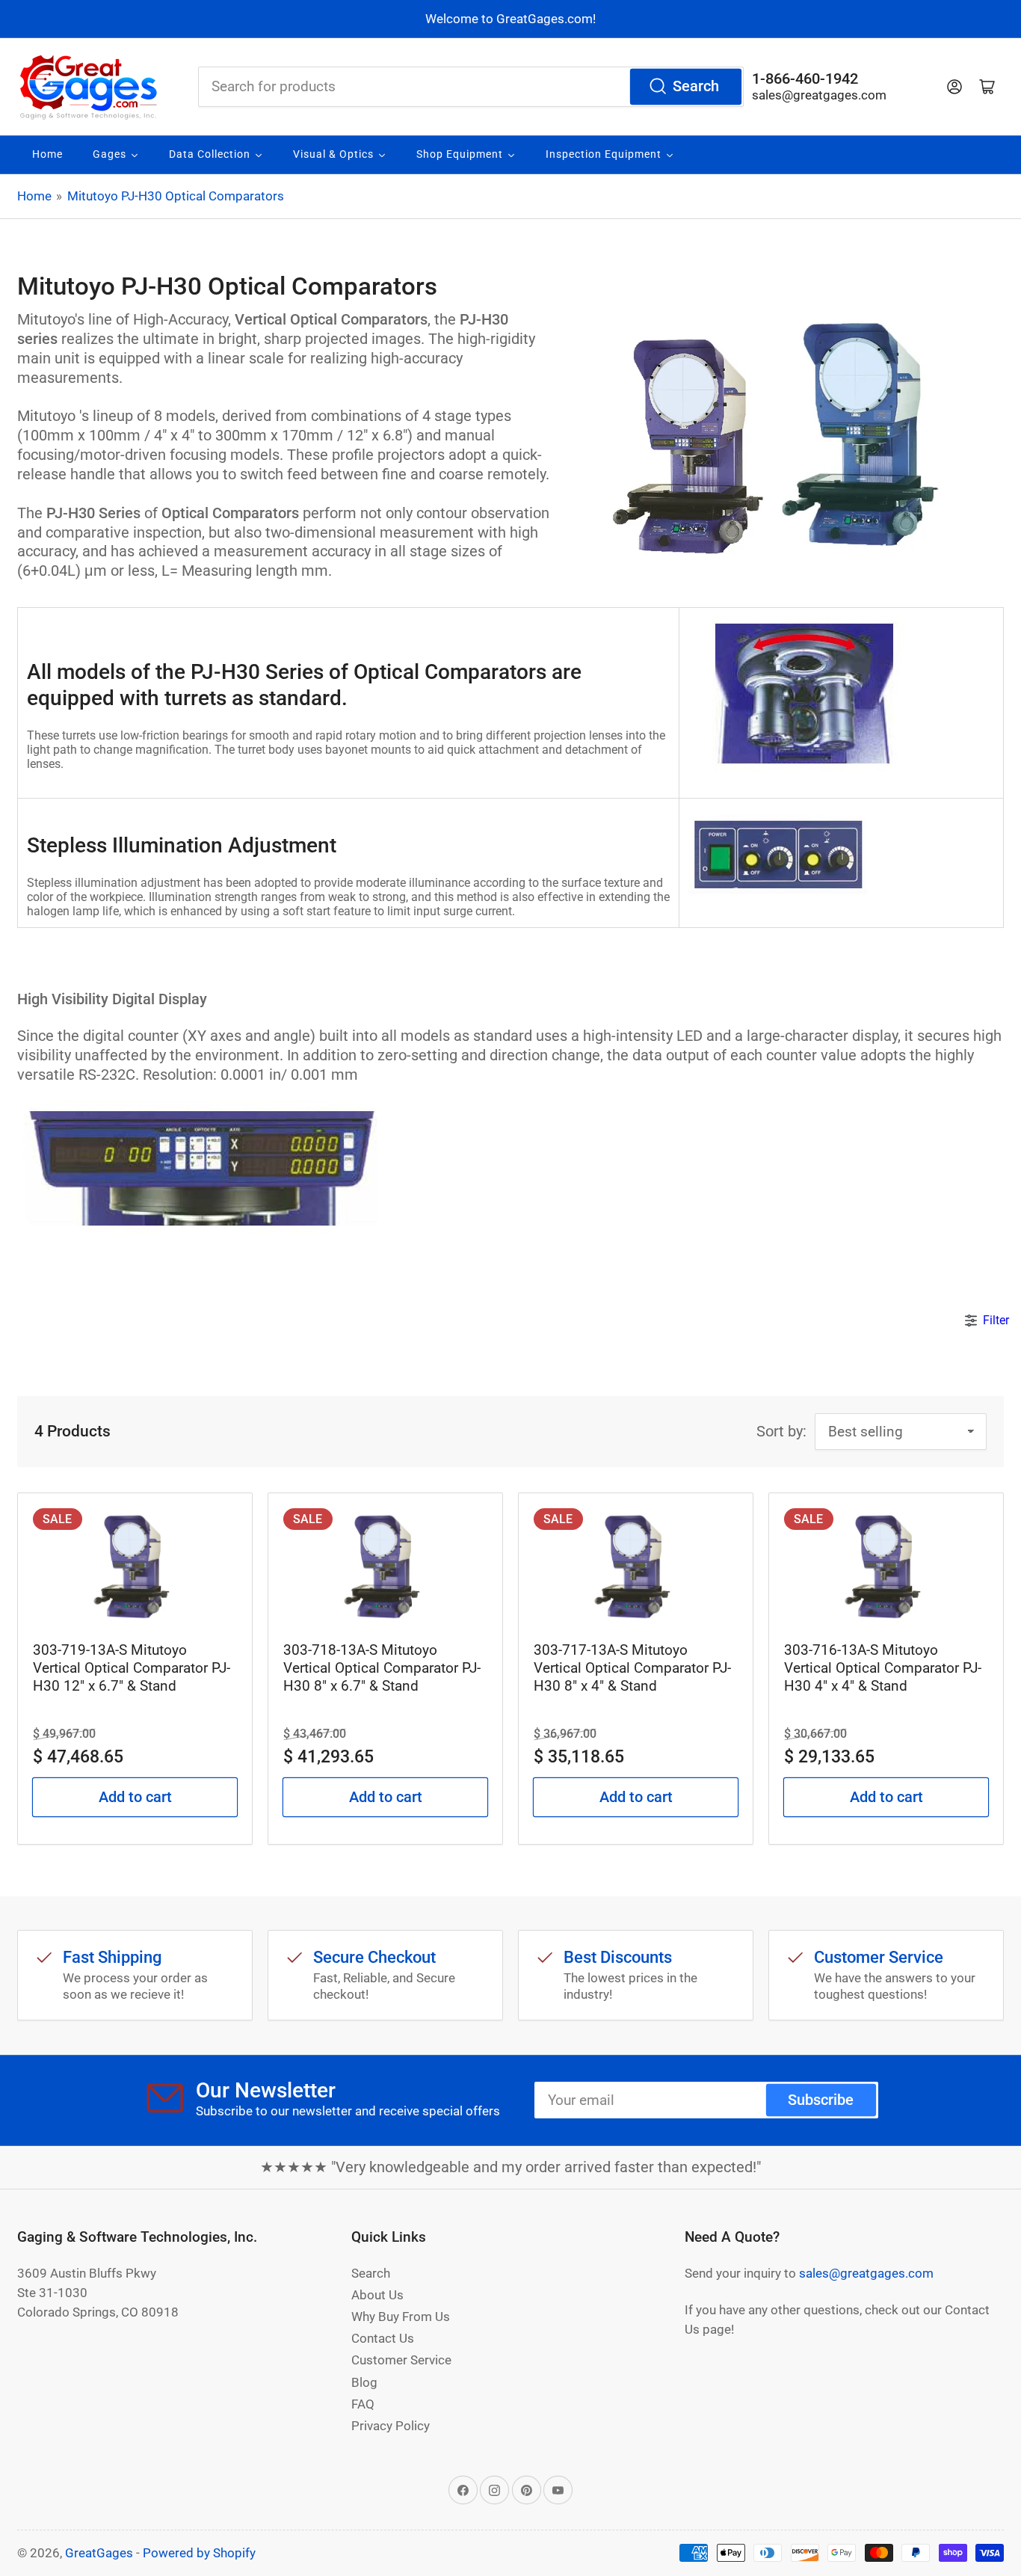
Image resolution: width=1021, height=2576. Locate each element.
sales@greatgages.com (819, 95)
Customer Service (401, 2360)
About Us (377, 2295)
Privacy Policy (391, 2426)
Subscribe (821, 2100)
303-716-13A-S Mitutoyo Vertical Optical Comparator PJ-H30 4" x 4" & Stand (883, 1668)
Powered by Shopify (199, 2553)
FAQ (363, 2404)
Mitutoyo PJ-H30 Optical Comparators (176, 196)
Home (34, 196)
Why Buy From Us (401, 2317)
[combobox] (471, 87)
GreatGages (99, 2553)
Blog (364, 2382)
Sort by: (781, 1432)
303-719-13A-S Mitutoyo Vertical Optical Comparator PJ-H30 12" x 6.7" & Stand (132, 1668)
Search (696, 86)
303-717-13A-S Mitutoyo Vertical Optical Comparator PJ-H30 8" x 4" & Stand (632, 1668)
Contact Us (383, 2338)
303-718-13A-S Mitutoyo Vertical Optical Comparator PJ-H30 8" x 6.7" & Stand (382, 1668)
